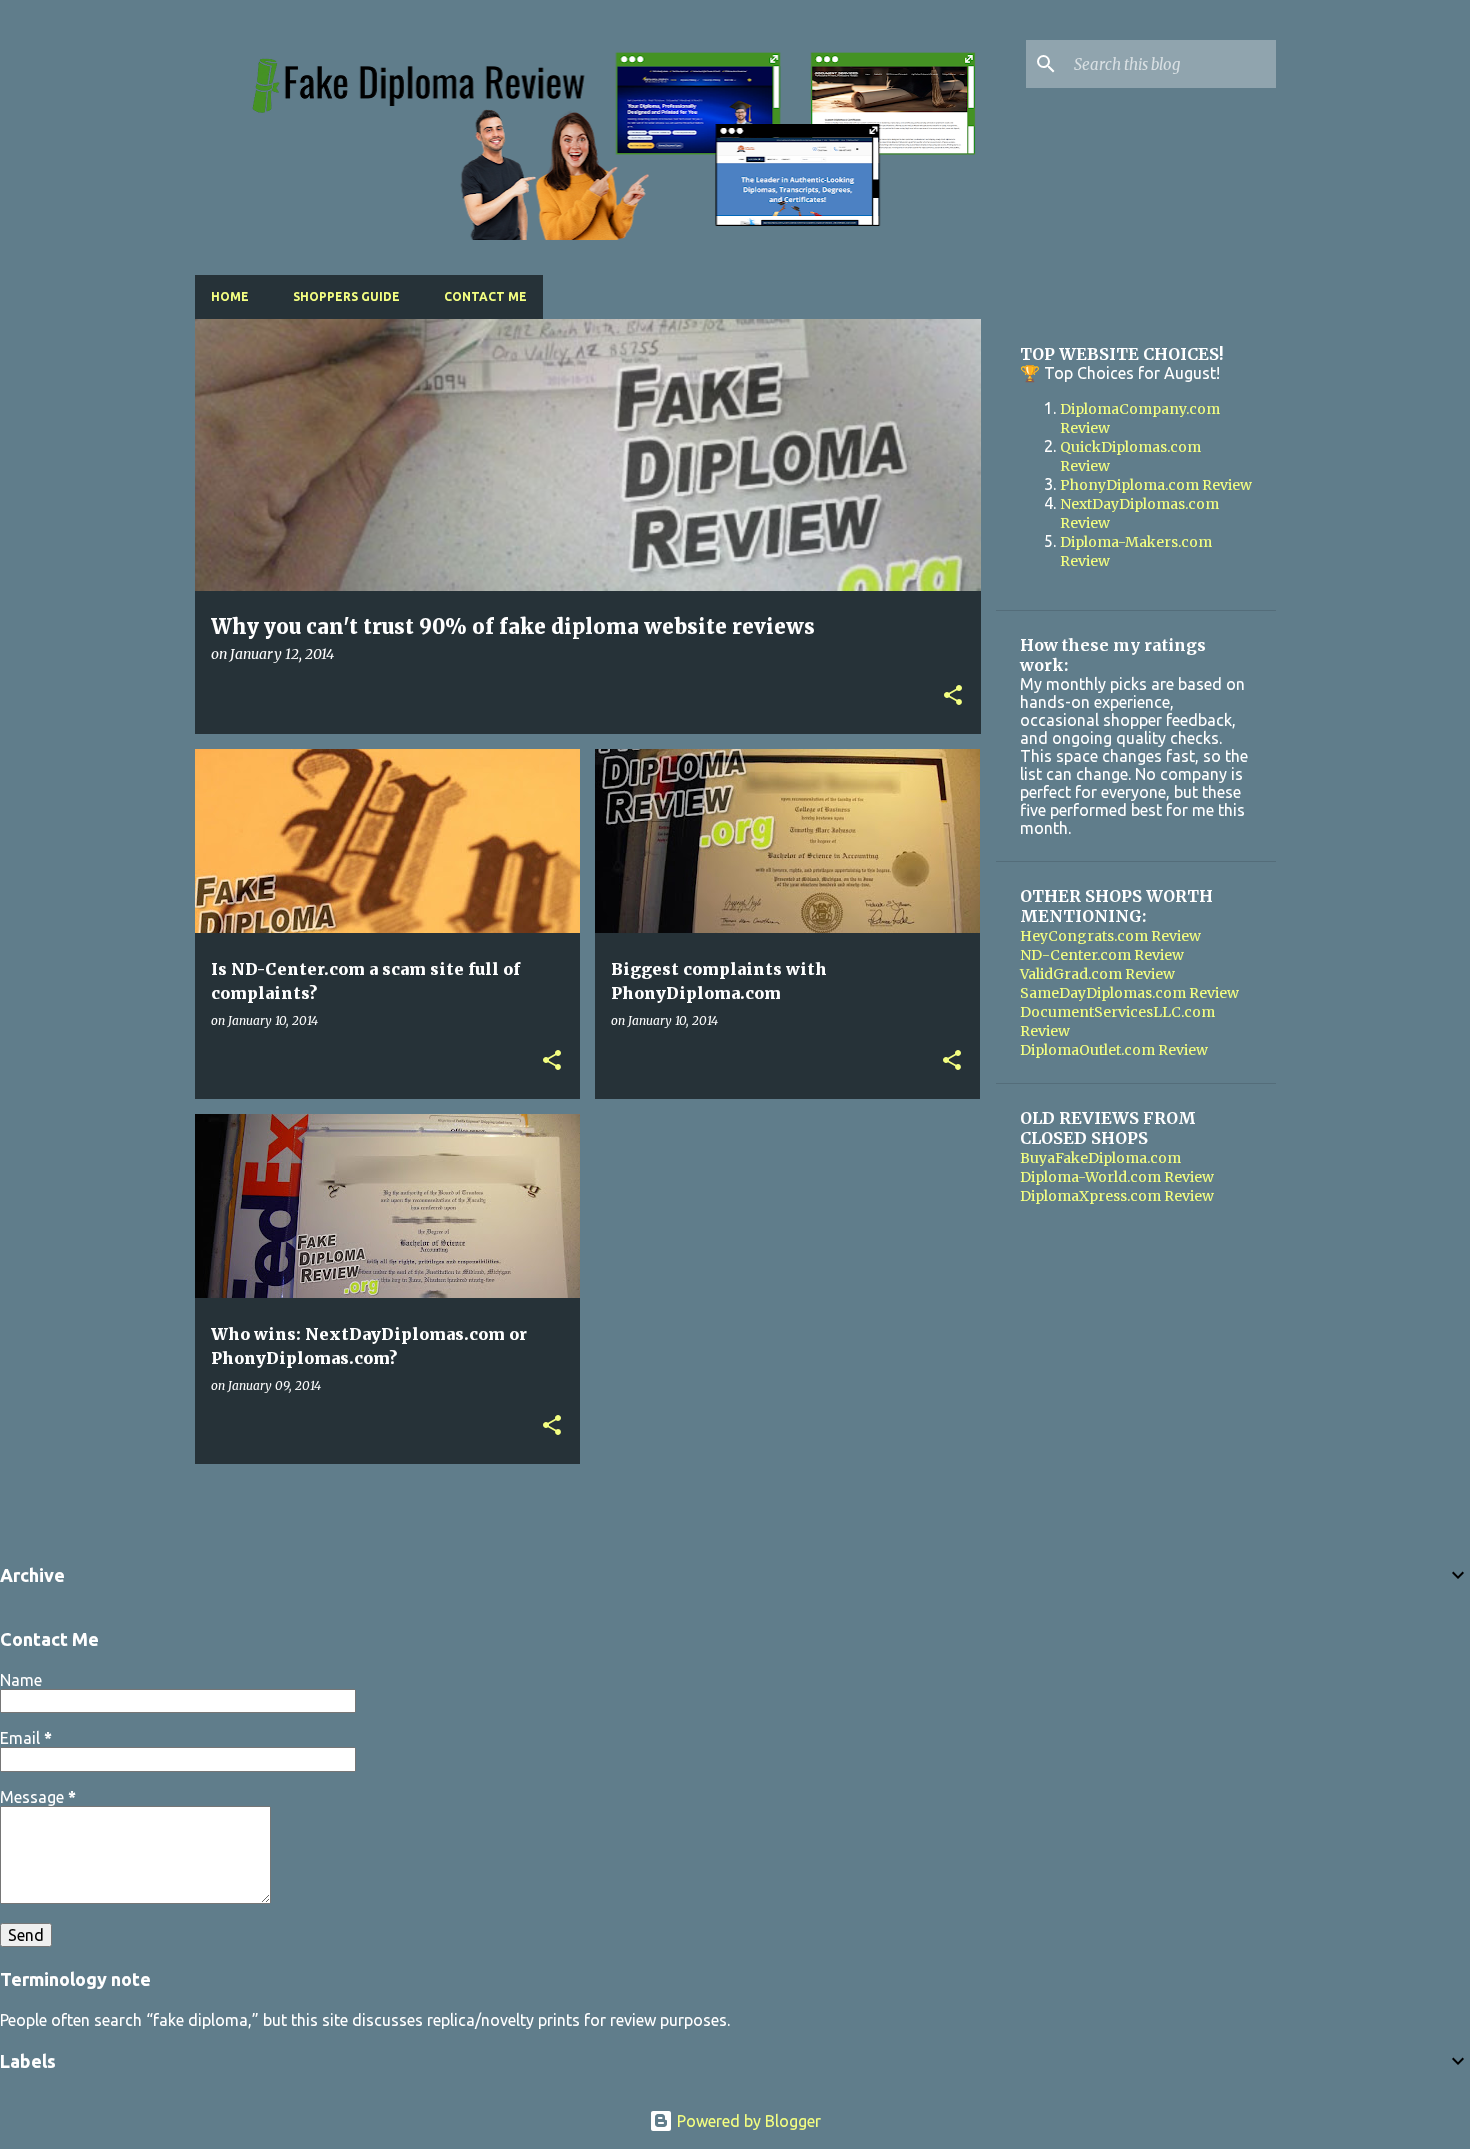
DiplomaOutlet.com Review (1114, 1050)
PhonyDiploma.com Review (1156, 485)
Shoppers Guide (346, 296)
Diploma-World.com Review (1117, 1177)
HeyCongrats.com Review (1110, 936)
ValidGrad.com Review (1097, 974)
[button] (953, 696)
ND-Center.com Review (1102, 955)
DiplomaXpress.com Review (1117, 1196)
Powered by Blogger (747, 2121)
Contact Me (485, 296)
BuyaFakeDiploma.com (1100, 1158)
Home (230, 296)
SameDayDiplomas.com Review (1129, 993)
